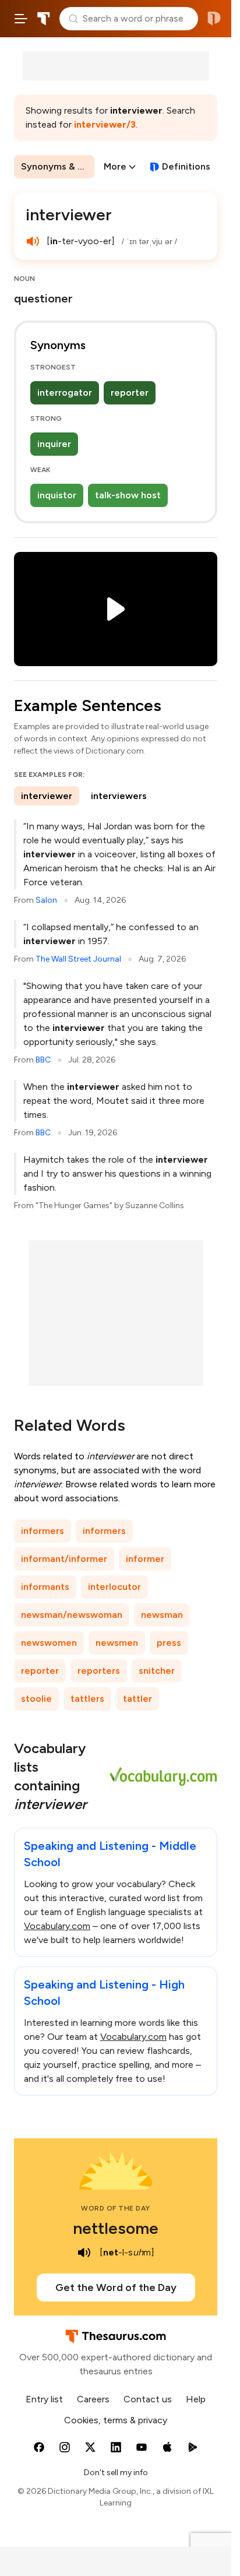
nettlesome (116, 2228)
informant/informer (64, 1559)
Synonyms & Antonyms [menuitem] (58, 166)
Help (196, 2399)
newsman (162, 1615)
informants (45, 1587)
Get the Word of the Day (116, 2288)
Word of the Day (116, 2208)
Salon (46, 900)
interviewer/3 (105, 124)
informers (43, 1531)
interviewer (47, 796)
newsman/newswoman (72, 1615)
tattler (137, 1699)
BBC (43, 1060)
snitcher (157, 1671)
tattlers (87, 1699)
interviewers (119, 796)
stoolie (36, 1699)
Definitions (186, 166)
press (169, 1643)
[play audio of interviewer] (33, 241)
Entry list (44, 2399)
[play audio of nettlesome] (84, 2253)
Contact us (148, 2399)
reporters (99, 1671)
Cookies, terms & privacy (116, 2420)
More (115, 166)
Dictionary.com (214, 19)
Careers (93, 2399)
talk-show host (128, 495)
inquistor (57, 495)
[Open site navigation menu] (21, 19)
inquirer (54, 444)
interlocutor (114, 1587)
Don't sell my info (116, 2473)
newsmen (117, 1643)
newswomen (49, 1643)
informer (145, 1559)
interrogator (65, 393)
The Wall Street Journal (78, 959)
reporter (130, 393)
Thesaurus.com (44, 19)
